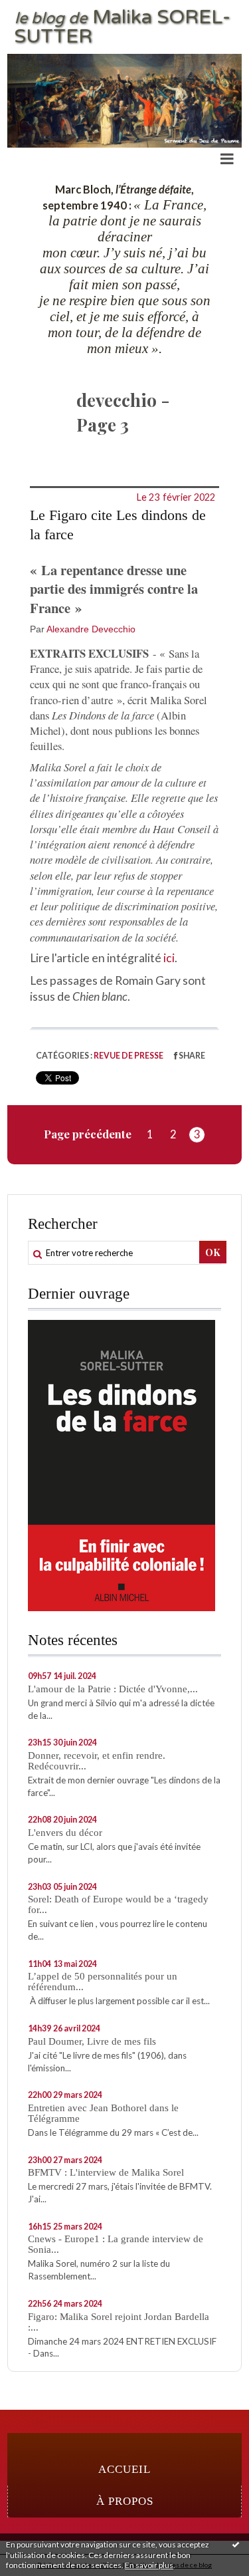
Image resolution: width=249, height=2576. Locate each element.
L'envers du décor (65, 1833)
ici (169, 958)
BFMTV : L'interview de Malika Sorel (106, 2172)
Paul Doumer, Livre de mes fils (92, 2041)
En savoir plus (149, 2565)
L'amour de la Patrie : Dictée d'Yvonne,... (113, 1689)
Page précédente (88, 1134)
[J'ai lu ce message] (236, 2544)
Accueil (124, 2469)
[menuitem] (124, 2470)
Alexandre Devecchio (91, 629)
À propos (125, 2501)
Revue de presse (128, 1056)
